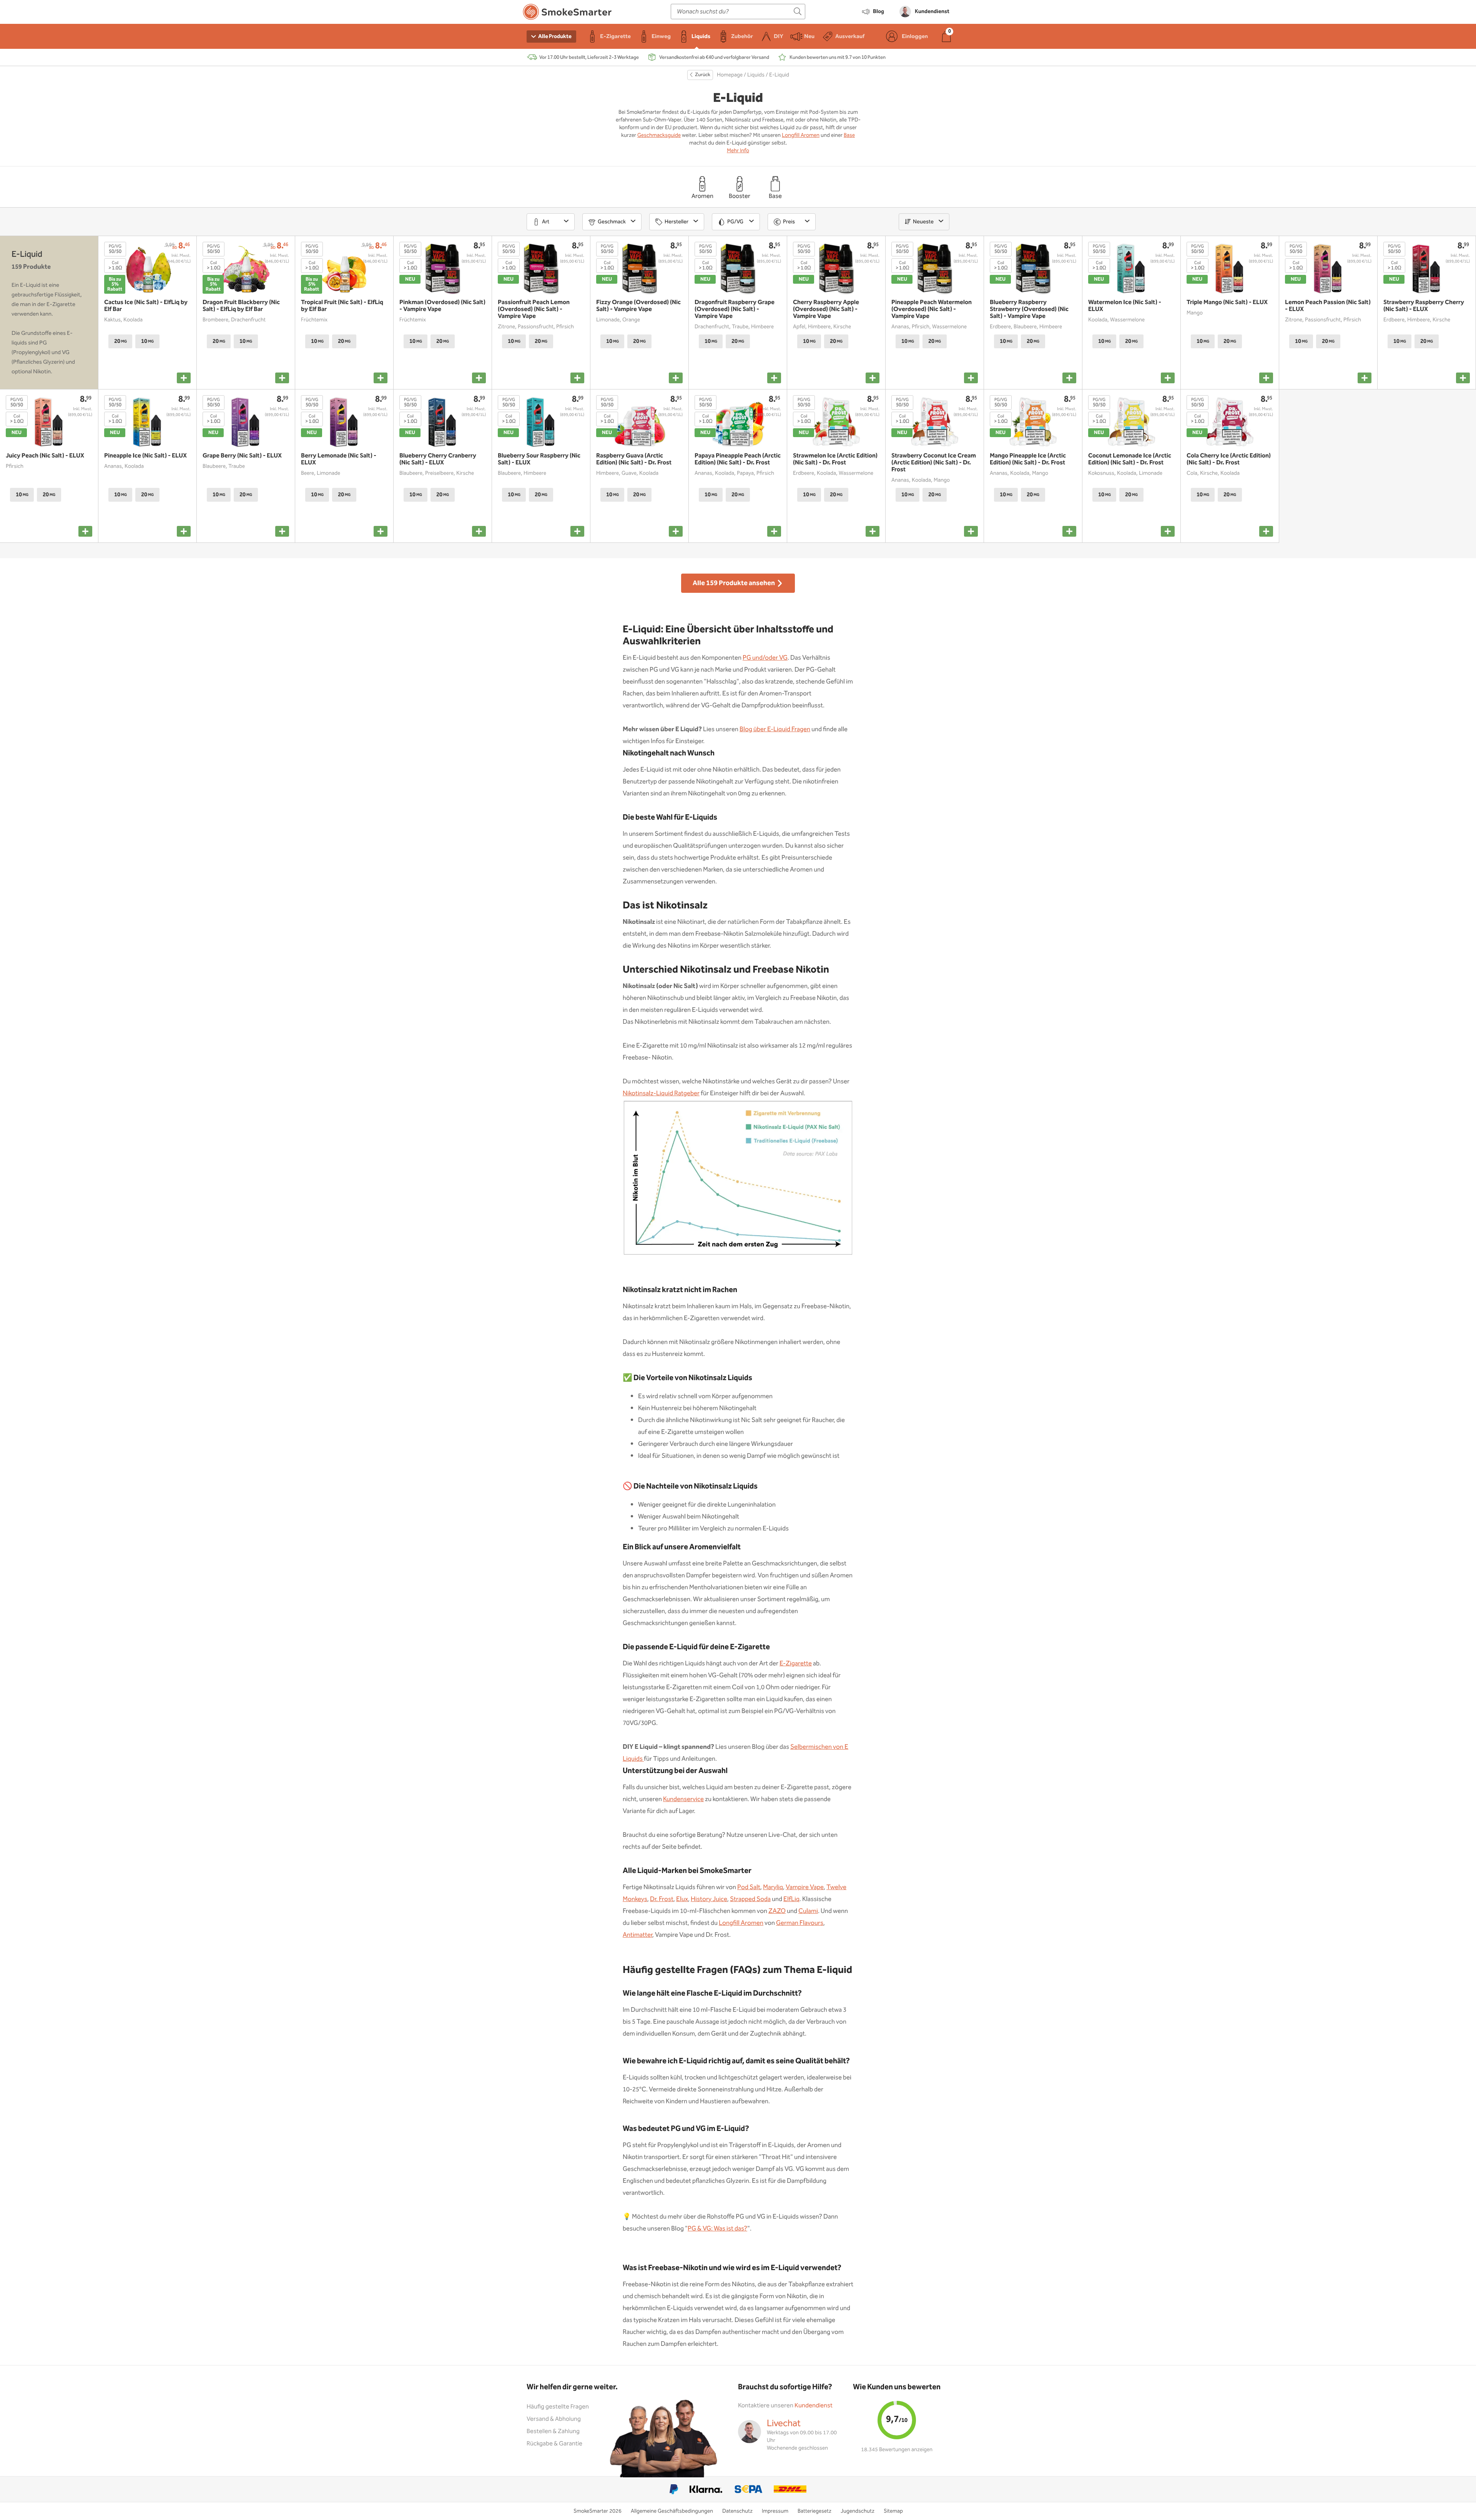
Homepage (730, 75)
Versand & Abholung (554, 2419)
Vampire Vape (805, 1887)
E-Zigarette (796, 1664)
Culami (808, 1911)
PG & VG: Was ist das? (717, 2229)
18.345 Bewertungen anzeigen (897, 2450)
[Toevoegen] (184, 378)
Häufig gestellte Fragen (558, 2407)
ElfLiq (791, 1899)
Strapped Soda (750, 1899)
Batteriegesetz (814, 2511)
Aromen (702, 196)
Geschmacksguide (659, 135)
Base (849, 135)
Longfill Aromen (801, 135)
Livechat (784, 2424)
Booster (740, 196)
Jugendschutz (858, 2511)
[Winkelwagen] (946, 36)
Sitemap (893, 2511)
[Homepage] (567, 13)
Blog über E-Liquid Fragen (775, 729)
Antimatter (637, 1935)
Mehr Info (738, 151)
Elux (682, 1899)
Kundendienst (814, 2406)
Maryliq (773, 1887)
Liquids (756, 75)
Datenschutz (737, 2511)
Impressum (775, 2511)
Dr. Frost (662, 1899)
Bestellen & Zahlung (553, 2431)
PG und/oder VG (765, 658)
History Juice (709, 1899)
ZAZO (777, 1911)
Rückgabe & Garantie (554, 2444)
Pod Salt (749, 1887)
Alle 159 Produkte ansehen (734, 583)
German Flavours (800, 1923)
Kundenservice (683, 1799)
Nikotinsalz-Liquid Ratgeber (661, 1094)
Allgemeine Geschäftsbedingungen (672, 2511)
